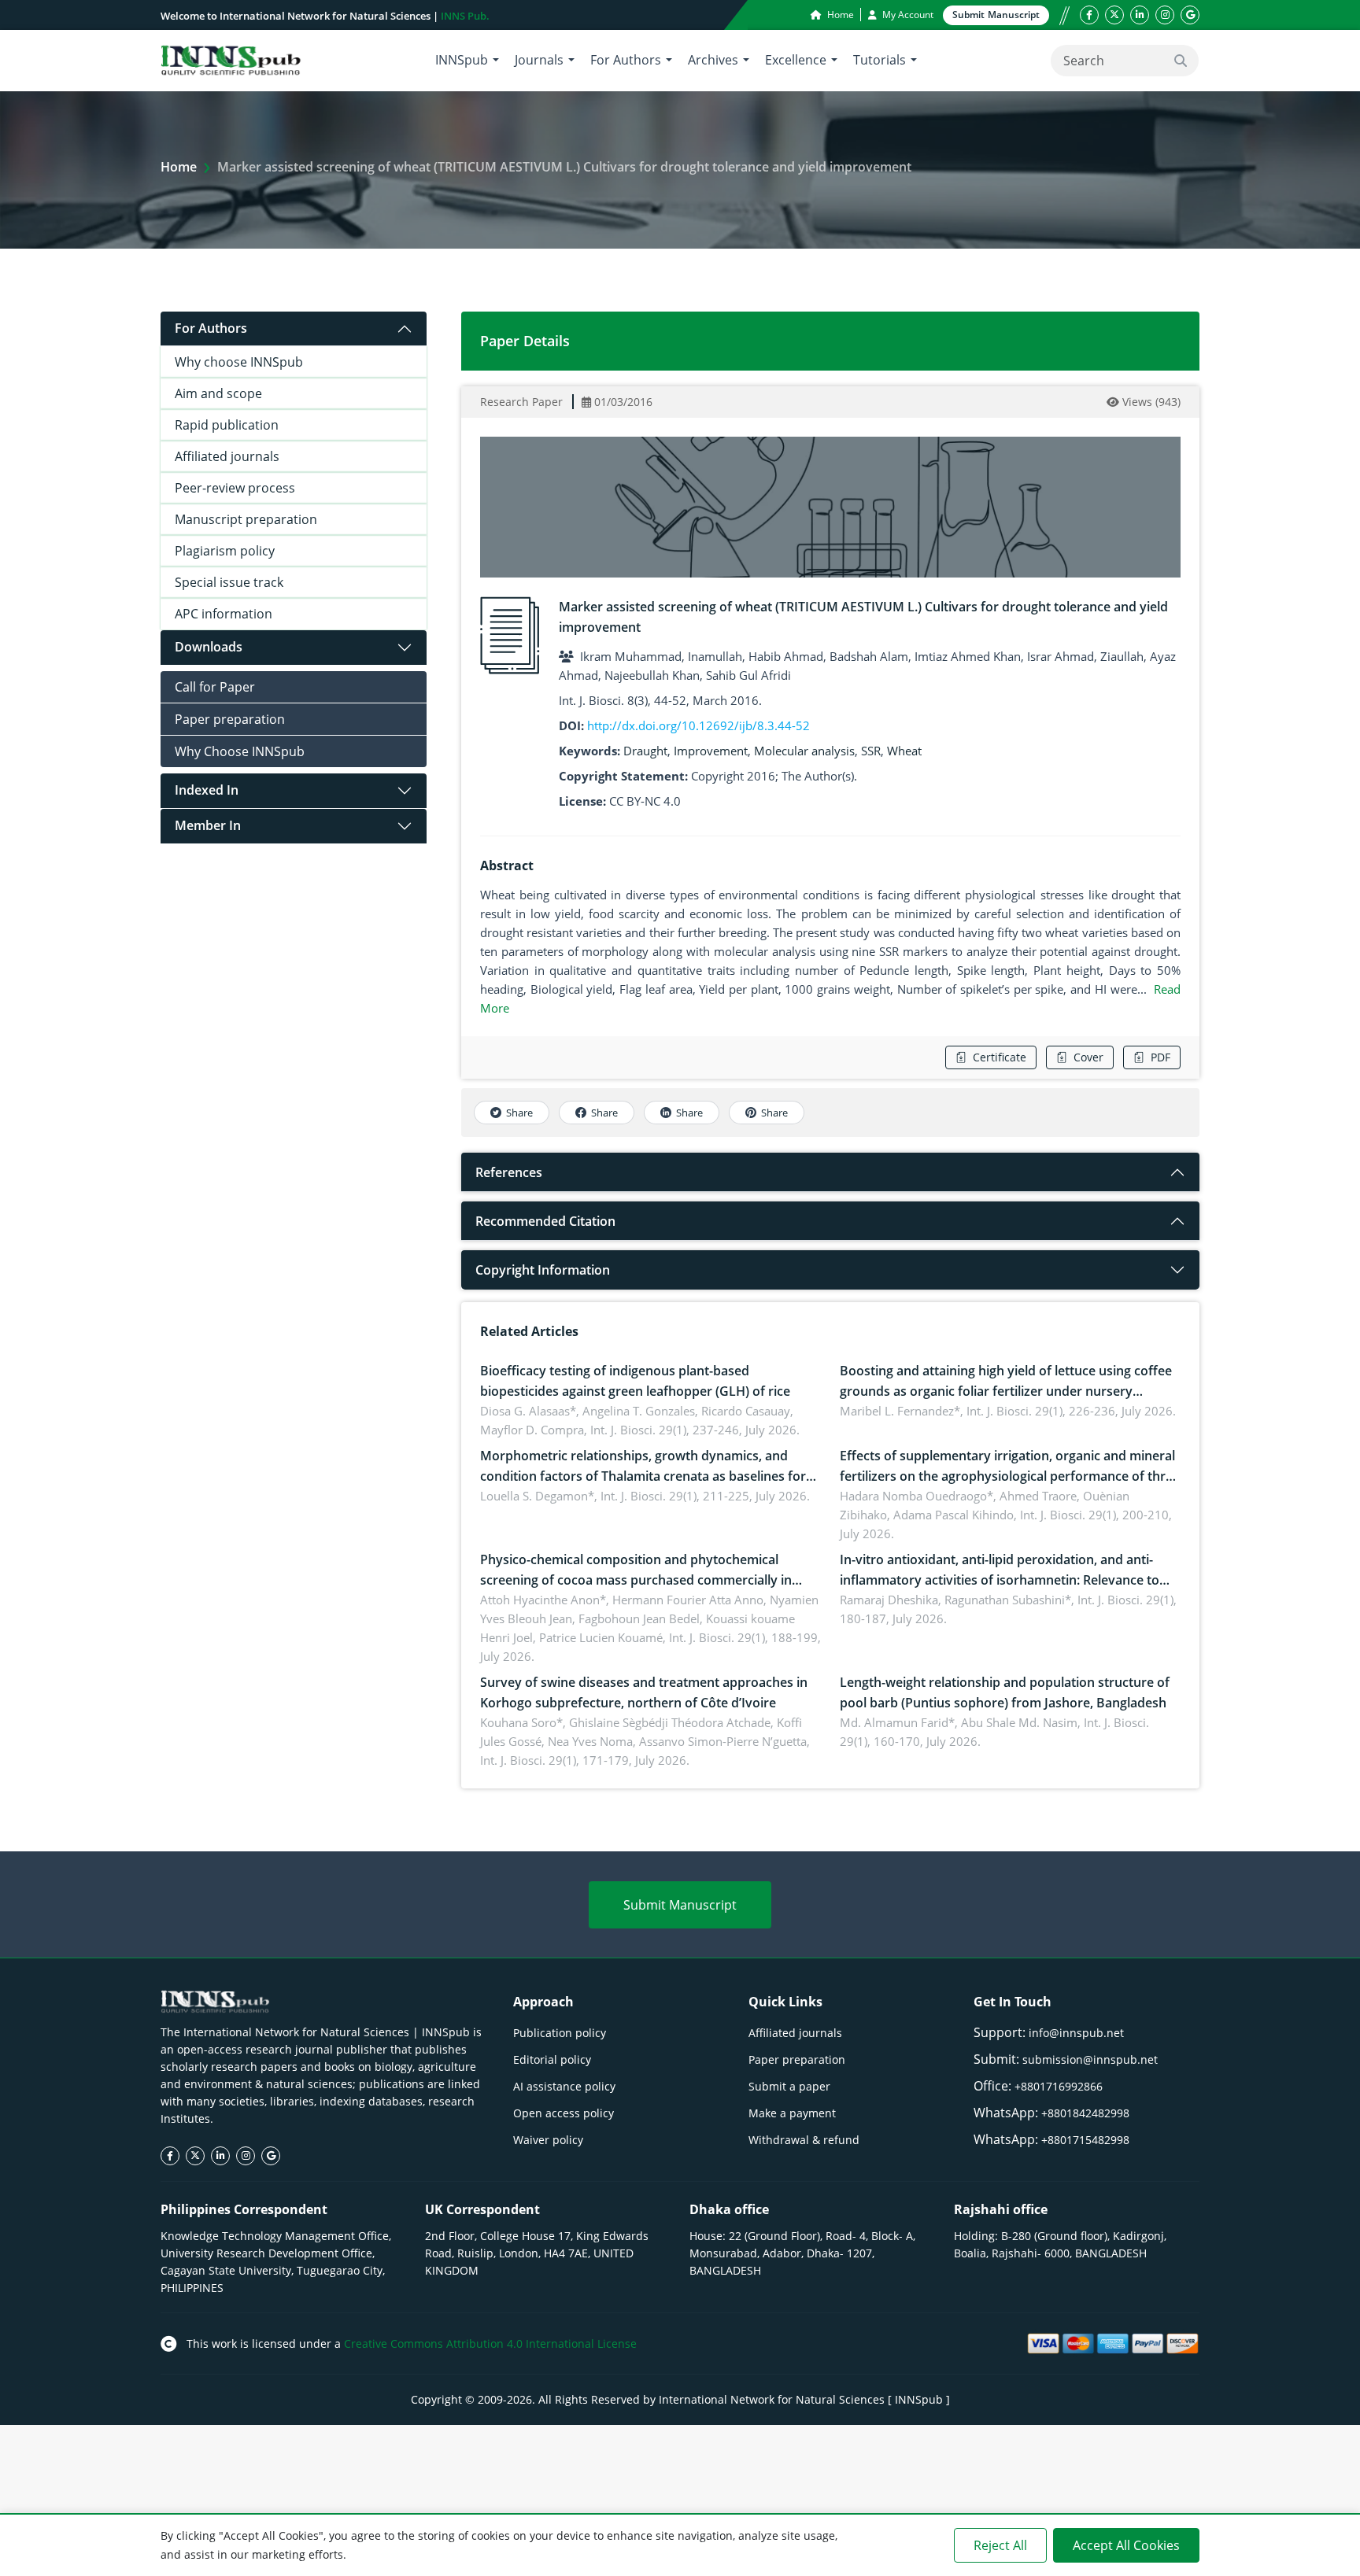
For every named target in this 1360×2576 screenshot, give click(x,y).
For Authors (211, 328)
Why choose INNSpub (239, 362)
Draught (645, 751)
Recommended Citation (545, 1221)
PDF (1160, 1057)
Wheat (904, 751)
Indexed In (207, 790)
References (509, 1172)
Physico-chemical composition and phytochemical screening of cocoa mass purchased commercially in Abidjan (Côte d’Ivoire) (636, 1580)
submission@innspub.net (1090, 2059)
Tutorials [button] (880, 60)
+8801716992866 (1059, 2086)
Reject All (1000, 2545)
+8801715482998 (1085, 2140)
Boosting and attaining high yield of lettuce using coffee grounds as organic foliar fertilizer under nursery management (1006, 1391)
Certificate (1000, 1057)
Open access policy (564, 2113)
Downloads (209, 647)
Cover (1088, 1057)
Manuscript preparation (246, 519)
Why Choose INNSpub (240, 751)
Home (839, 15)
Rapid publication (227, 425)
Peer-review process (235, 488)
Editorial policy (552, 2059)
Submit (996, 15)
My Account (907, 15)
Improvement (711, 751)
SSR (871, 751)
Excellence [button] (796, 60)
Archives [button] (713, 60)
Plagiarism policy (225, 551)
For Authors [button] (626, 60)
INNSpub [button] (462, 60)
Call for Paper (215, 687)
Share (519, 1113)
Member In (208, 825)
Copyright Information (543, 1270)
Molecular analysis (804, 751)
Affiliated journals (227, 456)
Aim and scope (218, 393)
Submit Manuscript (680, 1905)
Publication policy (560, 2033)
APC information (224, 614)
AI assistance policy (564, 2086)
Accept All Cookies (1126, 2545)
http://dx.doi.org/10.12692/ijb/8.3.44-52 (698, 725)
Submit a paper (789, 2086)
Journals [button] (539, 60)
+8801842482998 (1085, 2113)
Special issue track (229, 582)
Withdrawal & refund (804, 2140)
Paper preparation (230, 719)
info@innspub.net (1076, 2033)
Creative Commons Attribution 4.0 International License (490, 2343)
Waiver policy (548, 2140)
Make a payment (792, 2113)
